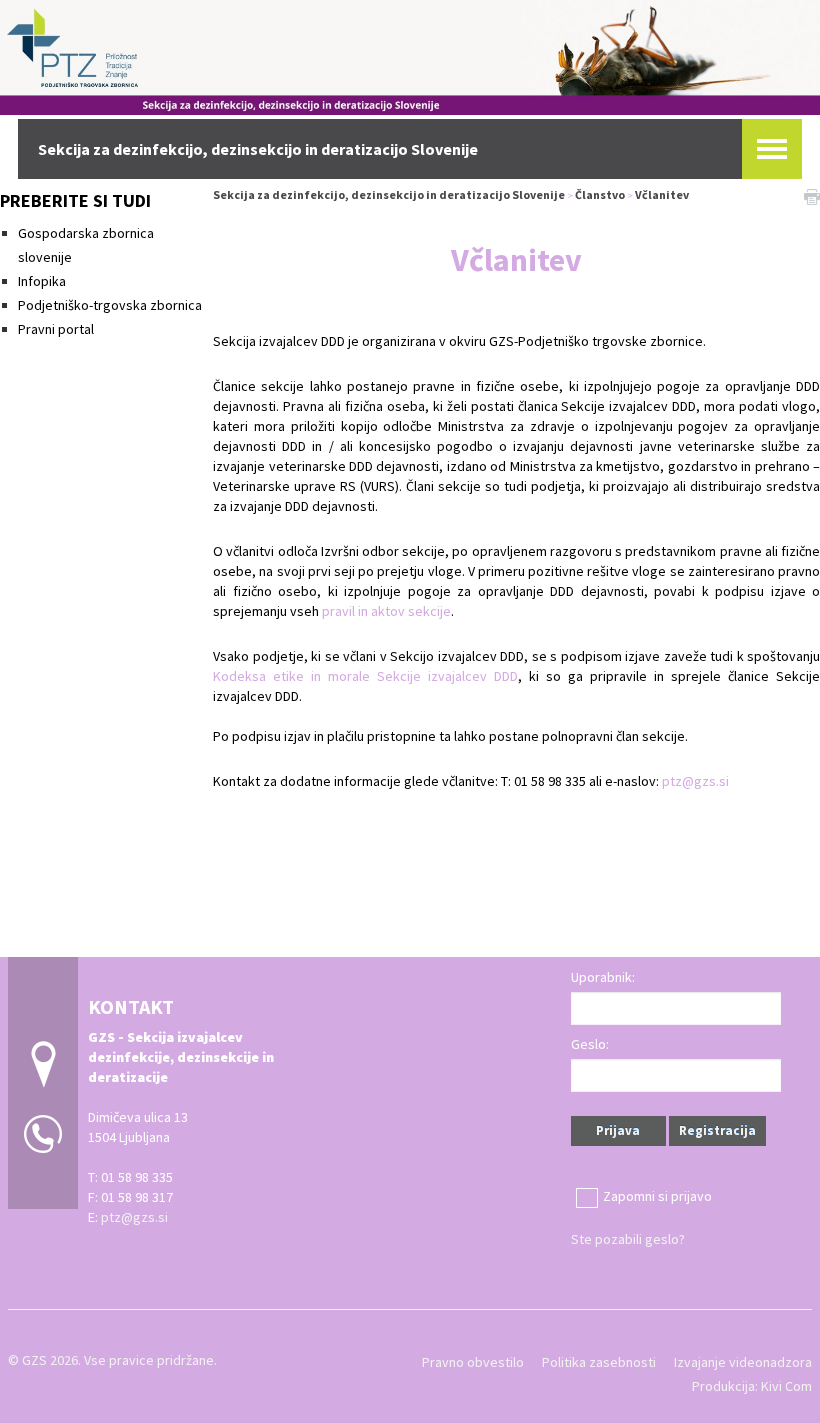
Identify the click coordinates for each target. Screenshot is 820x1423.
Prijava (618, 1130)
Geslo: (590, 1044)
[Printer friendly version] (812, 195)
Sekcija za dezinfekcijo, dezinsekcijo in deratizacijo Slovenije (389, 194)
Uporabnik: (603, 977)
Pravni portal (56, 329)
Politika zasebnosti (599, 1362)
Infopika (42, 281)
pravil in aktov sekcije (386, 611)
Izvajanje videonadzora (743, 1362)
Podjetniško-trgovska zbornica (110, 305)
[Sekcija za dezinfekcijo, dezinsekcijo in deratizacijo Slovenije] (410, 54)
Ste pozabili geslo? (628, 1239)
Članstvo (600, 194)
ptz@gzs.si (695, 781)
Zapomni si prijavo (657, 1196)
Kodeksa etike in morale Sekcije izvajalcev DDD (365, 676)
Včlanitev (662, 194)
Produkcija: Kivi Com (752, 1386)
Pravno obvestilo (473, 1362)
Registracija (717, 1130)
